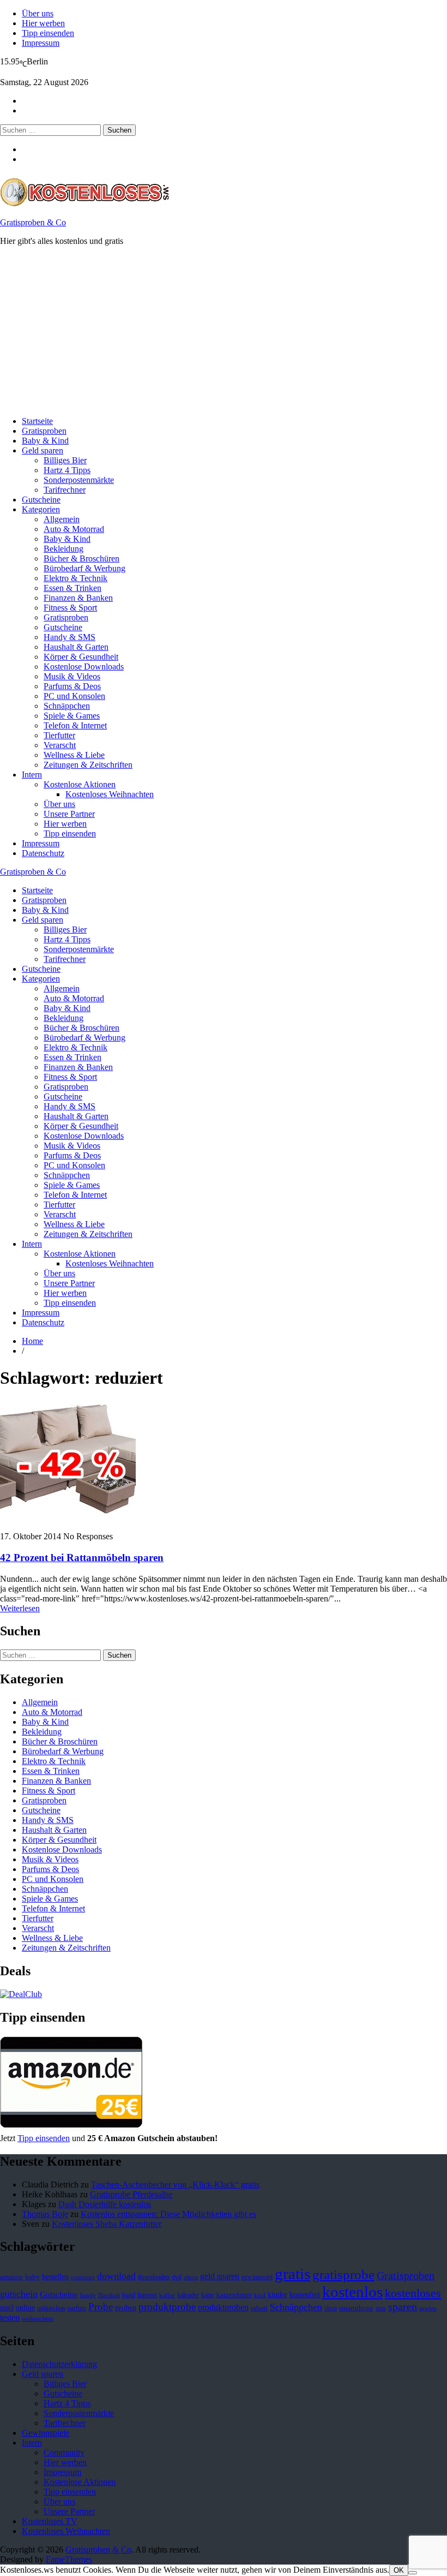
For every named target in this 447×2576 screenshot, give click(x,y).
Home (32, 1341)
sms (381, 2308)
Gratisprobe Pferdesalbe (131, 2194)
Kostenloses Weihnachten (110, 794)
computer (83, 2277)
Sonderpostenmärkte (79, 480)
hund (129, 2295)
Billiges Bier (65, 460)
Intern (32, 775)
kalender (188, 2295)
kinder (277, 2294)
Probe (101, 2307)
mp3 (7, 2308)
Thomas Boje (45, 2214)
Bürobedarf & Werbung (84, 568)
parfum (77, 2308)
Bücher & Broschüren (81, 558)
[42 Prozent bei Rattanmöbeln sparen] (68, 1518)
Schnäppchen (67, 706)
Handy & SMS (70, 637)
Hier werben (43, 23)
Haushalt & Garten (76, 647)
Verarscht (60, 745)
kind (260, 2295)
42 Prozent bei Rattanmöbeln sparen (82, 1558)
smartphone (356, 2308)
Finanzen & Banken (78, 598)
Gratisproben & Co (33, 222)
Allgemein (62, 519)
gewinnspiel (257, 2277)
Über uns (38, 13)
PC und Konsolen (74, 696)
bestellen (55, 2276)
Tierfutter (59, 735)
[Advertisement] (224, 331)
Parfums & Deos (72, 686)
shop (331, 2308)
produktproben (223, 2307)
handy (88, 2295)
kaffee (167, 2295)
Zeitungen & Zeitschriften (88, 765)
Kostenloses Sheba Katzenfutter (107, 2224)
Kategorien (41, 509)
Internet (147, 2295)
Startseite (37, 421)
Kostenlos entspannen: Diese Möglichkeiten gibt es (168, 2214)
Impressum (41, 43)
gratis (292, 2274)
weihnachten (38, 2319)
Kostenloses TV (50, 2521)
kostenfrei (305, 2294)
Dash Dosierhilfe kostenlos (105, 2204)
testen (10, 2318)
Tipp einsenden (48, 33)
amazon (11, 2277)
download (116, 2276)
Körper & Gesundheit (81, 657)
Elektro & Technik (75, 578)
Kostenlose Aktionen (80, 784)
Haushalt (109, 2295)
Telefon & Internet (75, 725)
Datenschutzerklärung (59, 2364)
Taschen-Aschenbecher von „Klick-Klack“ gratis (175, 2184)
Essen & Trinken (73, 588)
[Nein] (413, 2573)
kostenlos (352, 2292)
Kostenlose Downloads (84, 667)
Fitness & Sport (70, 608)
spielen (428, 2308)
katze (208, 2295)
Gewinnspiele (46, 2433)
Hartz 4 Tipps (67, 470)
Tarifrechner (65, 490)
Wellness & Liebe (74, 755)
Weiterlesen (20, 1608)
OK (399, 2570)
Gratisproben (44, 431)
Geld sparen (43, 450)
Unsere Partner (69, 814)
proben (126, 2308)
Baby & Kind (45, 441)
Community (64, 2452)
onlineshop (51, 2308)
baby (32, 2277)
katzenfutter (234, 2295)
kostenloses (413, 2293)
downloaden (154, 2277)
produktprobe (167, 2307)
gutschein (19, 2294)
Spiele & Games (72, 716)
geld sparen (220, 2276)
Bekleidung (64, 549)
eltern (191, 2277)
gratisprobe (343, 2275)
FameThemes (69, 2559)
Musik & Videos (72, 676)
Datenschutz (43, 853)
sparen (403, 2307)
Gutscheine (41, 500)
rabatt (259, 2308)
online (25, 2308)
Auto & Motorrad (74, 529)
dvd (177, 2277)
